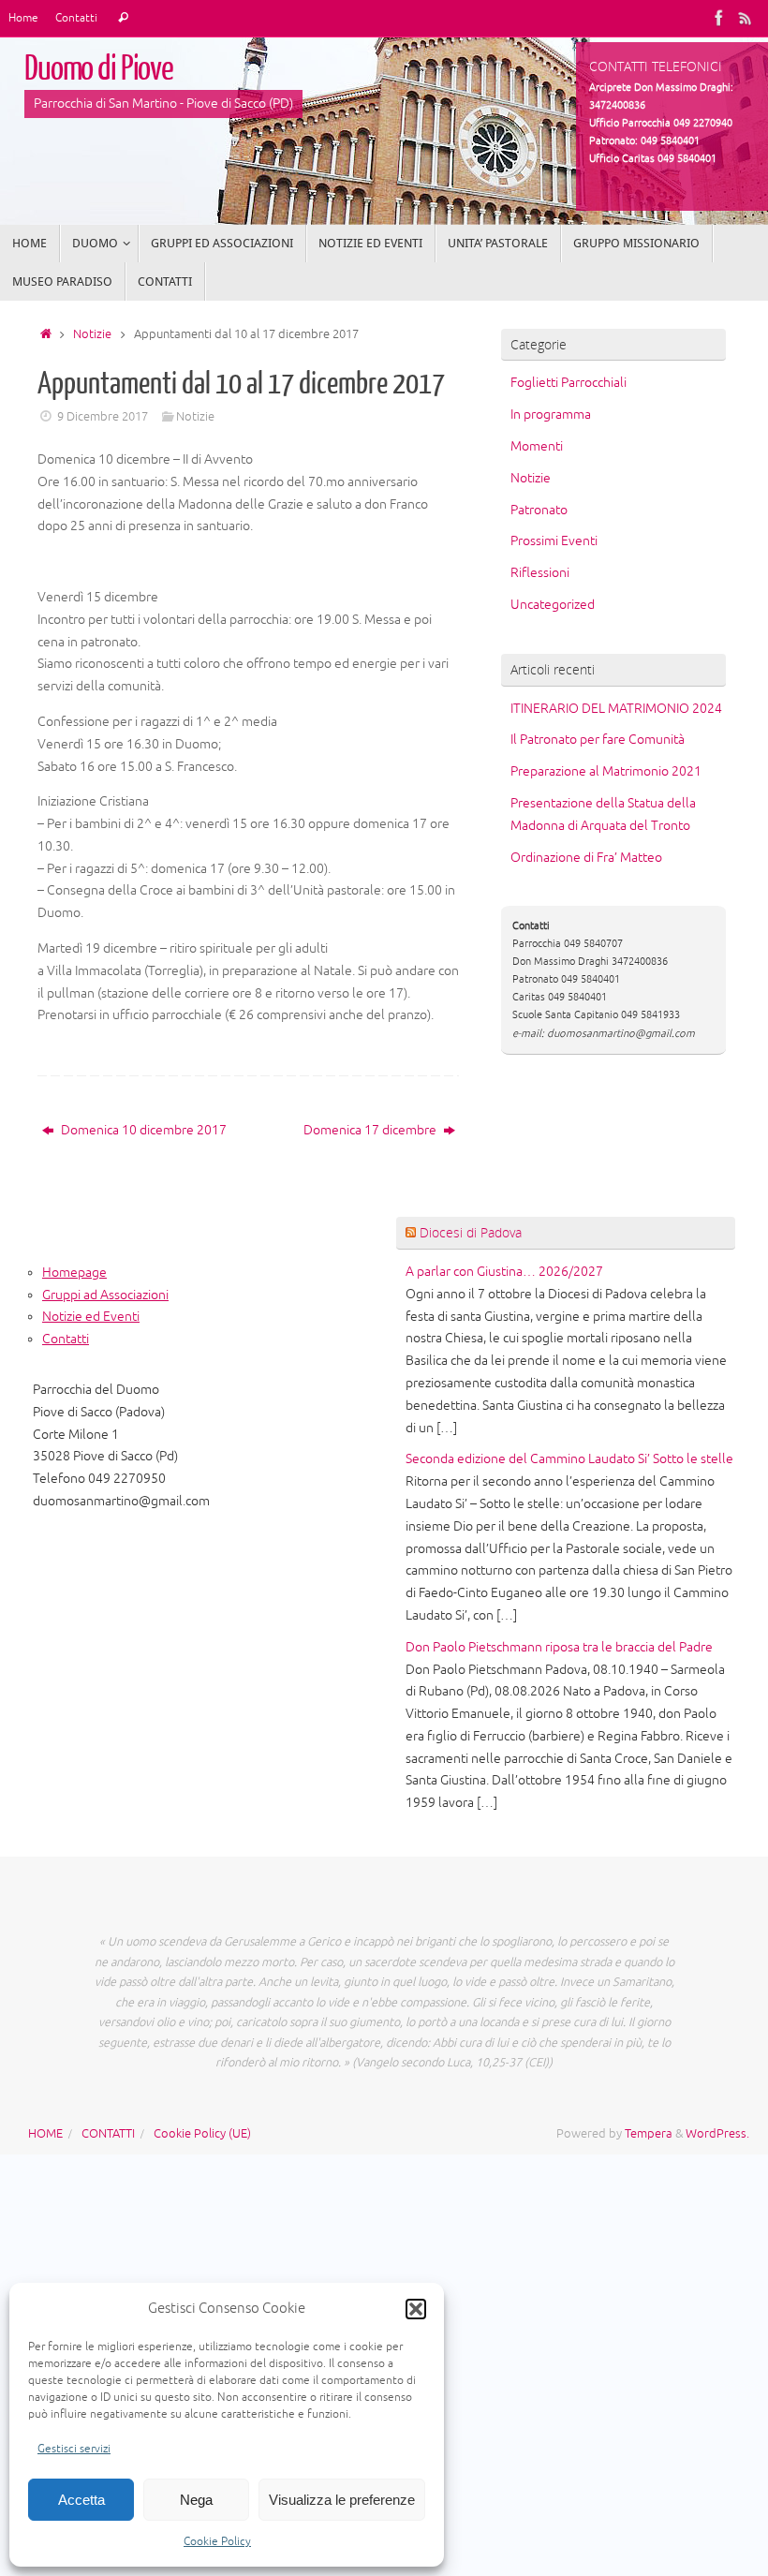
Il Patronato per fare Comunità (598, 740)
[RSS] (746, 18)
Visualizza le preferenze (342, 2500)
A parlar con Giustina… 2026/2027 (504, 1272)
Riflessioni (540, 573)
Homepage (74, 1273)
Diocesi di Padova (471, 1232)
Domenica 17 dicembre (371, 1130)
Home (23, 18)
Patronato (539, 510)
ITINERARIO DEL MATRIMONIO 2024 (616, 709)
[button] (416, 2309)
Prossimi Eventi (554, 541)
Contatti (76, 18)
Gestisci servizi (74, 2449)
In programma (551, 415)
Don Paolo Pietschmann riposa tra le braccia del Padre (559, 1647)
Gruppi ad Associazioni (105, 1295)
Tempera (649, 2134)
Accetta (81, 2500)
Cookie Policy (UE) (202, 2134)
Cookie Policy (217, 2542)
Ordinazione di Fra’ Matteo (586, 858)
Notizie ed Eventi (91, 1317)
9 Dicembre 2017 (103, 417)
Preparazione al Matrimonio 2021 (606, 771)
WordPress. (717, 2134)
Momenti (537, 446)
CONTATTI (108, 2134)
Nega (196, 2500)
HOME (45, 2134)
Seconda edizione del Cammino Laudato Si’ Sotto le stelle (569, 1459)
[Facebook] (719, 18)
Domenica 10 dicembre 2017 (142, 1130)
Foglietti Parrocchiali (569, 383)
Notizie (92, 334)
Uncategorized (553, 605)
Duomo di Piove (99, 69)
